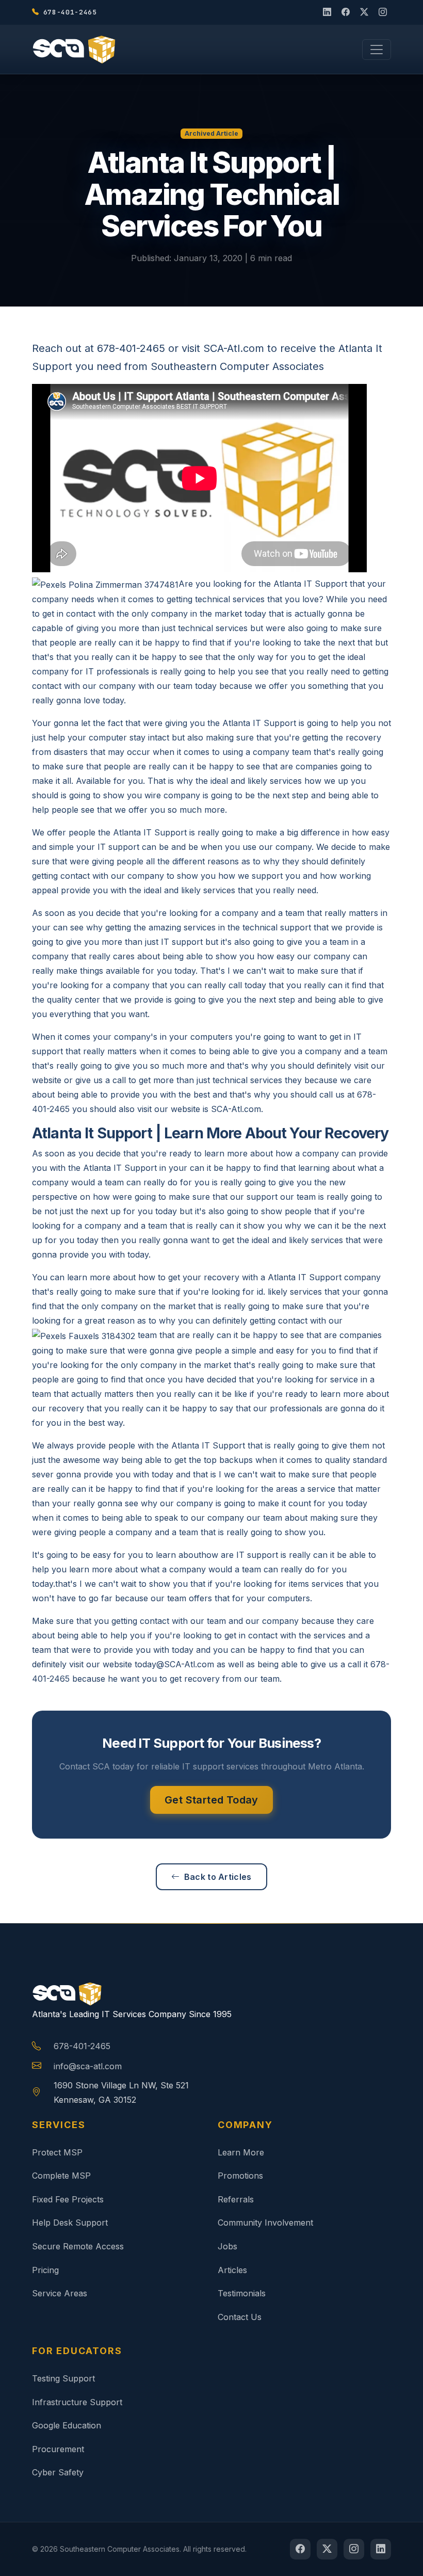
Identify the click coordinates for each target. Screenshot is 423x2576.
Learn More (241, 2152)
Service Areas (60, 2293)
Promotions (240, 2176)
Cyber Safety (58, 2472)
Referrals (236, 2199)
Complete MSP (61, 2176)
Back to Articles (218, 1877)
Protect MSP (57, 2152)
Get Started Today (211, 1800)
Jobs (227, 2246)
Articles (232, 2270)
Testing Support (63, 2378)
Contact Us (240, 2317)
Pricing (45, 2270)
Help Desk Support (70, 2223)
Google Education (67, 2425)
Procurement (58, 2449)
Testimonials (242, 2293)
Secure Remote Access (78, 2246)
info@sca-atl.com (88, 2066)
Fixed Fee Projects (68, 2199)
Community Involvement (265, 2223)
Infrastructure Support (77, 2402)
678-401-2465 (82, 2046)
